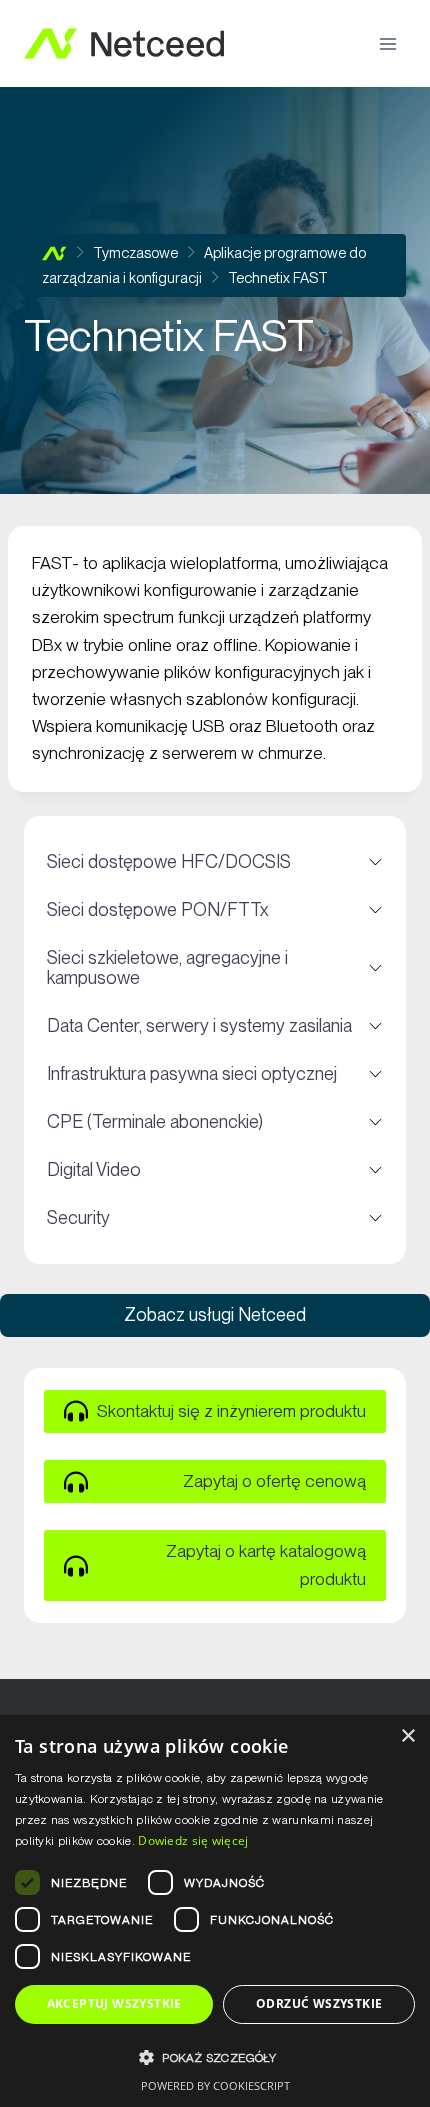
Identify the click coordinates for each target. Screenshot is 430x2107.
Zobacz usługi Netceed (215, 1314)
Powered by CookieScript (215, 2085)
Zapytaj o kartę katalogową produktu (266, 1564)
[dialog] (215, 1911)
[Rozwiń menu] (387, 43)
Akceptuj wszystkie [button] (114, 2003)
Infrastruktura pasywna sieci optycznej (214, 1073)
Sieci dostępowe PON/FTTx (214, 909)
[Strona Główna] (54, 253)
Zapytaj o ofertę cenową (274, 1481)
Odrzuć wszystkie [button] (319, 2003)
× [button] (407, 1736)
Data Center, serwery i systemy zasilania (214, 1025)
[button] (215, 2057)
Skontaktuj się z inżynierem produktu (231, 1411)
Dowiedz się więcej (193, 1840)
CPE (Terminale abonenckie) (214, 1121)
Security (214, 1217)
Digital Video (214, 1169)
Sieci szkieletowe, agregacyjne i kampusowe (214, 967)
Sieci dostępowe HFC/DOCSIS (214, 861)
